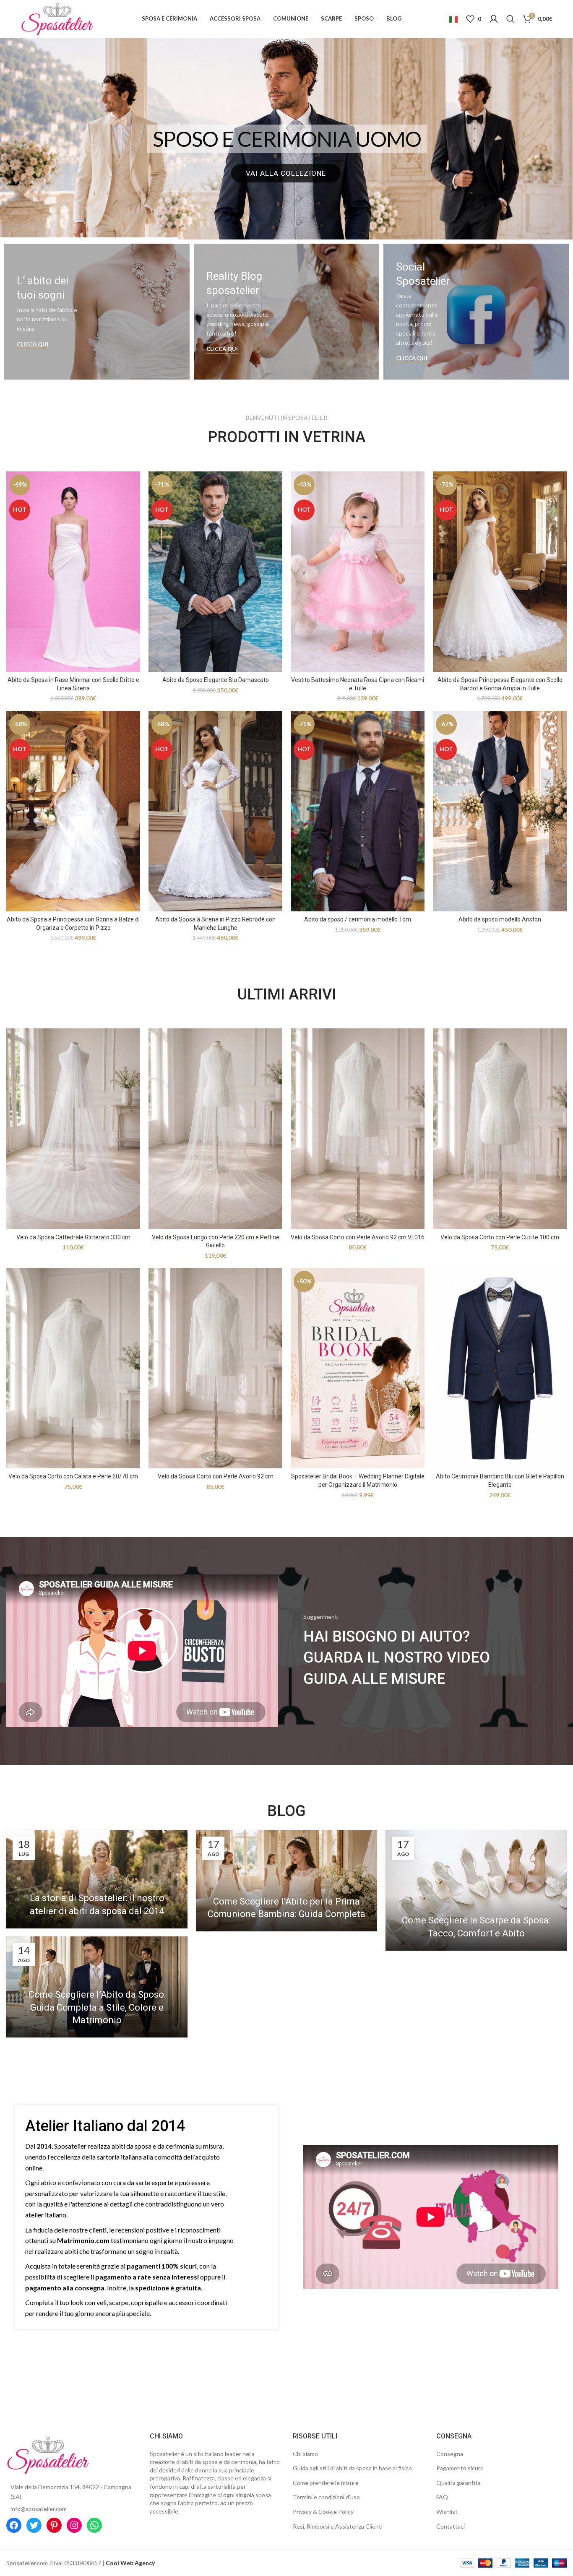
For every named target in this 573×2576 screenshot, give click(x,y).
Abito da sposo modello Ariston (500, 919)
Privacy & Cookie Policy (323, 2512)
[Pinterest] (54, 2525)
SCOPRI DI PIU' (286, 173)
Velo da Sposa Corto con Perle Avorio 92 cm (216, 1476)
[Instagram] (74, 2525)
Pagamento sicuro (460, 2468)
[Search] (510, 19)
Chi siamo (305, 2454)
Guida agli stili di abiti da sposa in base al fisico (352, 2468)
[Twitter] (34, 2525)
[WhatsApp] (94, 2525)
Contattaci (451, 2526)
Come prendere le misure (326, 2483)
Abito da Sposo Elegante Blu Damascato (216, 680)
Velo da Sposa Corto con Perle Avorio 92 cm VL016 (358, 1237)
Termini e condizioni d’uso (326, 2497)
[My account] (494, 19)
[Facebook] (14, 2525)
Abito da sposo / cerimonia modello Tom (358, 919)
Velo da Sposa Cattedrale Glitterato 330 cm (73, 1237)
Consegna (450, 2454)
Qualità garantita (458, 2483)
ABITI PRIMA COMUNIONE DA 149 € (287, 139)
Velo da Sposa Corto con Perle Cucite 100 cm (500, 1237)
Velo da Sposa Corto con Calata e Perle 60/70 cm (73, 1476)
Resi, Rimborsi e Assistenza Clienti (338, 2526)
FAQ (442, 2497)
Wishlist (447, 2512)
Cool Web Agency (130, 2563)
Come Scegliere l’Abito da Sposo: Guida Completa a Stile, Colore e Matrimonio (97, 2007)
